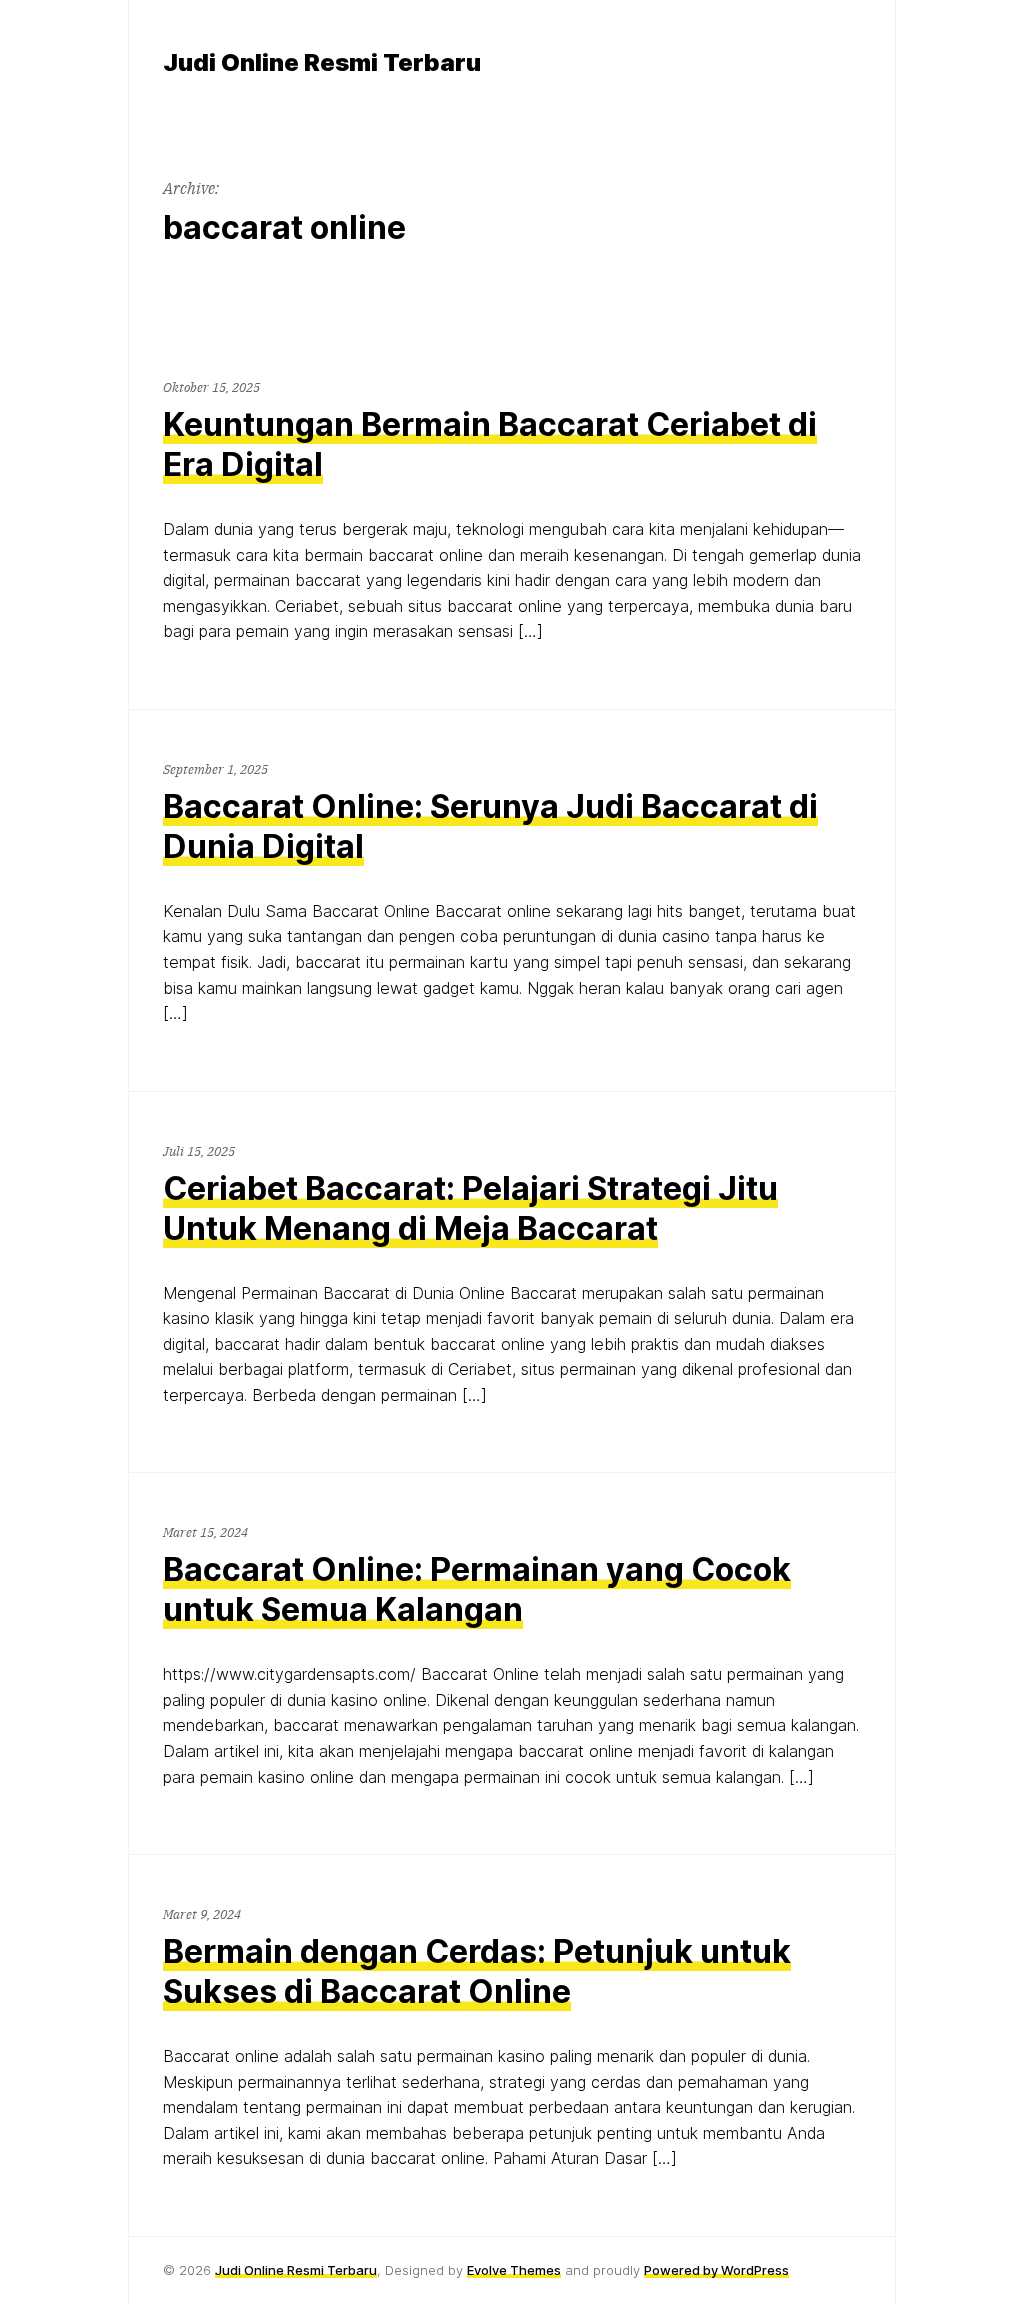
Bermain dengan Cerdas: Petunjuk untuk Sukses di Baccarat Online (477, 1971)
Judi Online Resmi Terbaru (296, 2270)
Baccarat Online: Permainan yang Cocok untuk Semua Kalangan (477, 1589)
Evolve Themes (514, 2270)
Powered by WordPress (716, 2270)
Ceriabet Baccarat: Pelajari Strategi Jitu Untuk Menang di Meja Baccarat (470, 1208)
